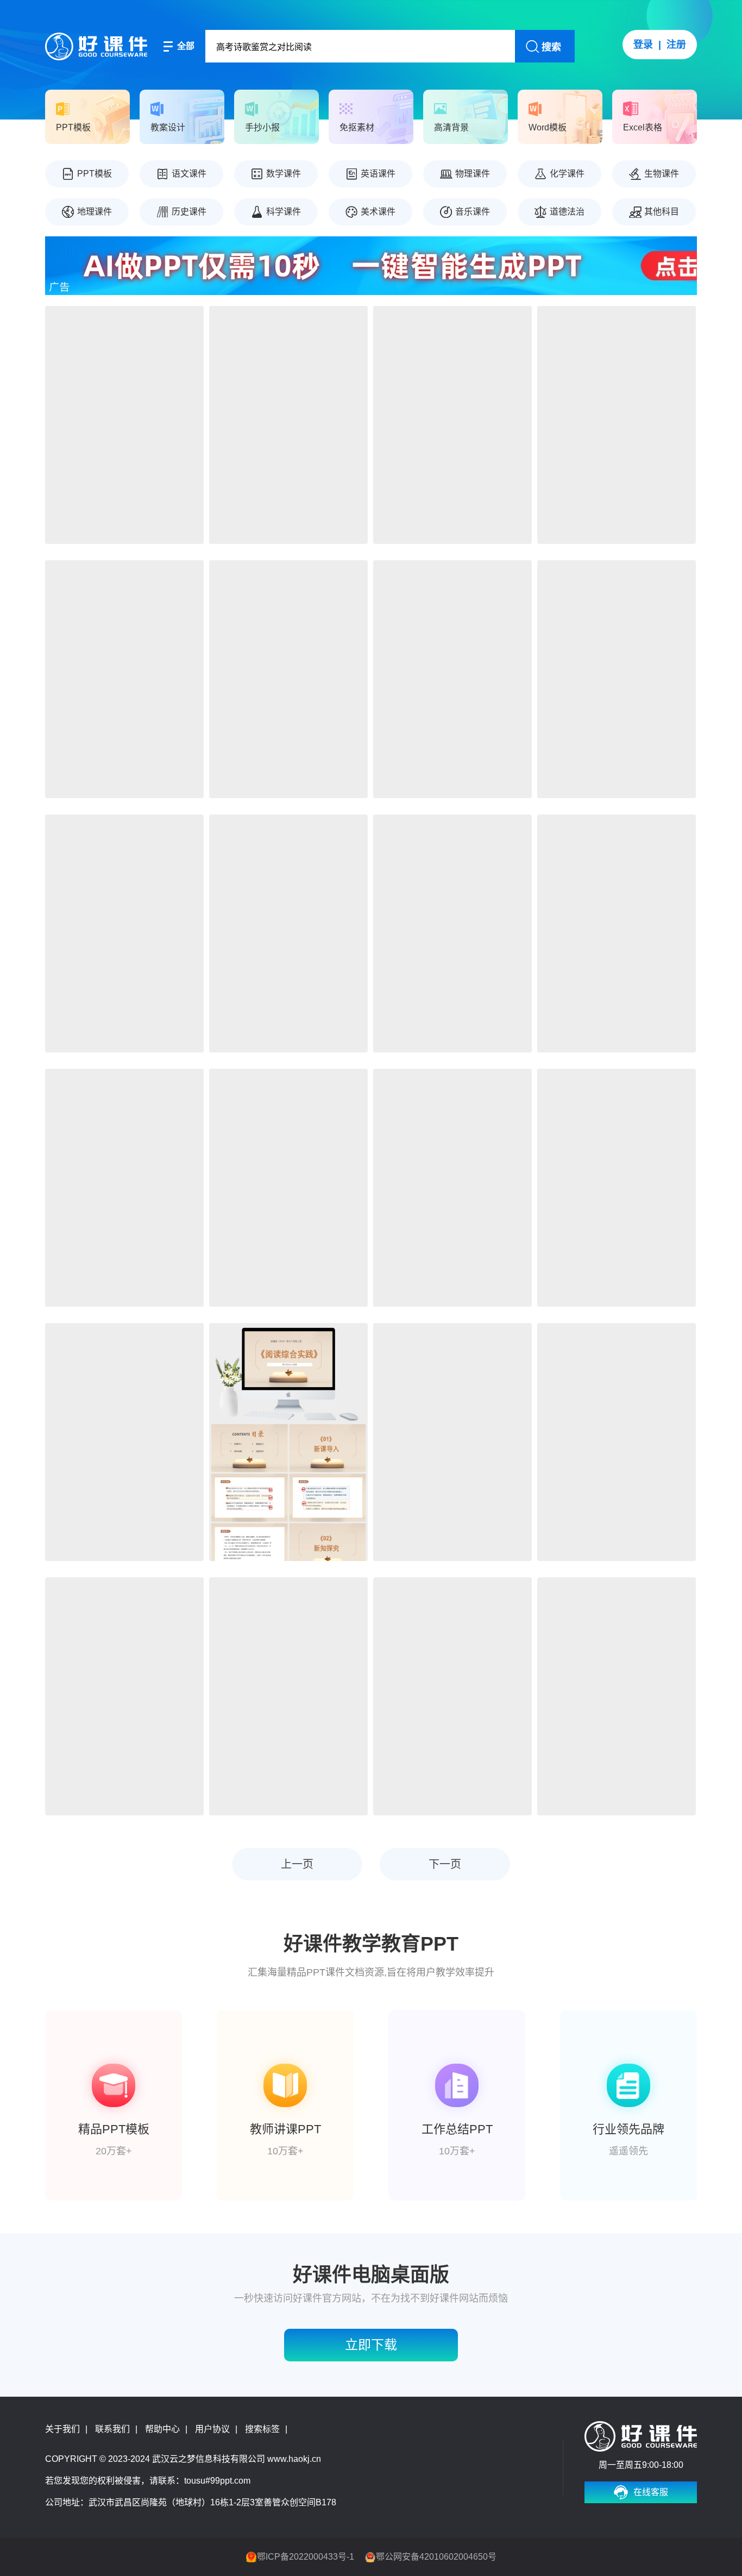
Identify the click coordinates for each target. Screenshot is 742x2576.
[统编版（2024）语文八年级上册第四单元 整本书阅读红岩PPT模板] (617, 679)
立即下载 (371, 2345)
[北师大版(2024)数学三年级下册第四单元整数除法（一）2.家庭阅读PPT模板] (288, 425)
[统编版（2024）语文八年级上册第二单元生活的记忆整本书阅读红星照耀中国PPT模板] (288, 1696)
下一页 (445, 1864)
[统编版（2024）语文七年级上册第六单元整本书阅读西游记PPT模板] (617, 1696)
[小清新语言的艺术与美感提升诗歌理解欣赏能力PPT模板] (452, 933)
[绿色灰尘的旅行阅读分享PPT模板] (617, 425)
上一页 (297, 1864)
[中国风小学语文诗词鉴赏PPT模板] (124, 1188)
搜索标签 (262, 2429)
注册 (676, 45)
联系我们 (112, 2429)
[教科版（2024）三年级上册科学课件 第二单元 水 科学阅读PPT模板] (617, 1442)
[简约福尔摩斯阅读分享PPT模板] (452, 1188)
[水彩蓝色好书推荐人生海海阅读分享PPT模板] (124, 933)
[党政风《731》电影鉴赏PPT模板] (617, 1188)
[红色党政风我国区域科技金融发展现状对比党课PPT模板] (452, 425)
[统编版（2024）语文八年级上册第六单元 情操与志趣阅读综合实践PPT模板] (288, 679)
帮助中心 (162, 2429)
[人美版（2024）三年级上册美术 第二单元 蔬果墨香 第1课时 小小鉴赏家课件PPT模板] (124, 1442)
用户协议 (212, 2429)
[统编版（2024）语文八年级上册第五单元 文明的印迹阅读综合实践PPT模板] (452, 679)
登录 (643, 45)
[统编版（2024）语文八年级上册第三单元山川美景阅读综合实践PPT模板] (288, 1442)
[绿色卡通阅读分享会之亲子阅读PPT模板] (124, 679)
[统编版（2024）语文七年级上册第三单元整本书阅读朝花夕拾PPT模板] (452, 1696)
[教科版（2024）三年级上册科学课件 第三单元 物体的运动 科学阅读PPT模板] (452, 1442)
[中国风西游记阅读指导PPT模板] (288, 1188)
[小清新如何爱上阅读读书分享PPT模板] (617, 933)
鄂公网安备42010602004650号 (436, 2557)
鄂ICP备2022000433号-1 (306, 2557)
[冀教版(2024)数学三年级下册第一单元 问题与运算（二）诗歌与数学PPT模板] (124, 425)
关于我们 (62, 2429)
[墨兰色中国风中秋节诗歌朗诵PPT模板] (288, 933)
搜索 (551, 47)
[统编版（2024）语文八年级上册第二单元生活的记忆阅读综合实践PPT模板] (124, 1696)
